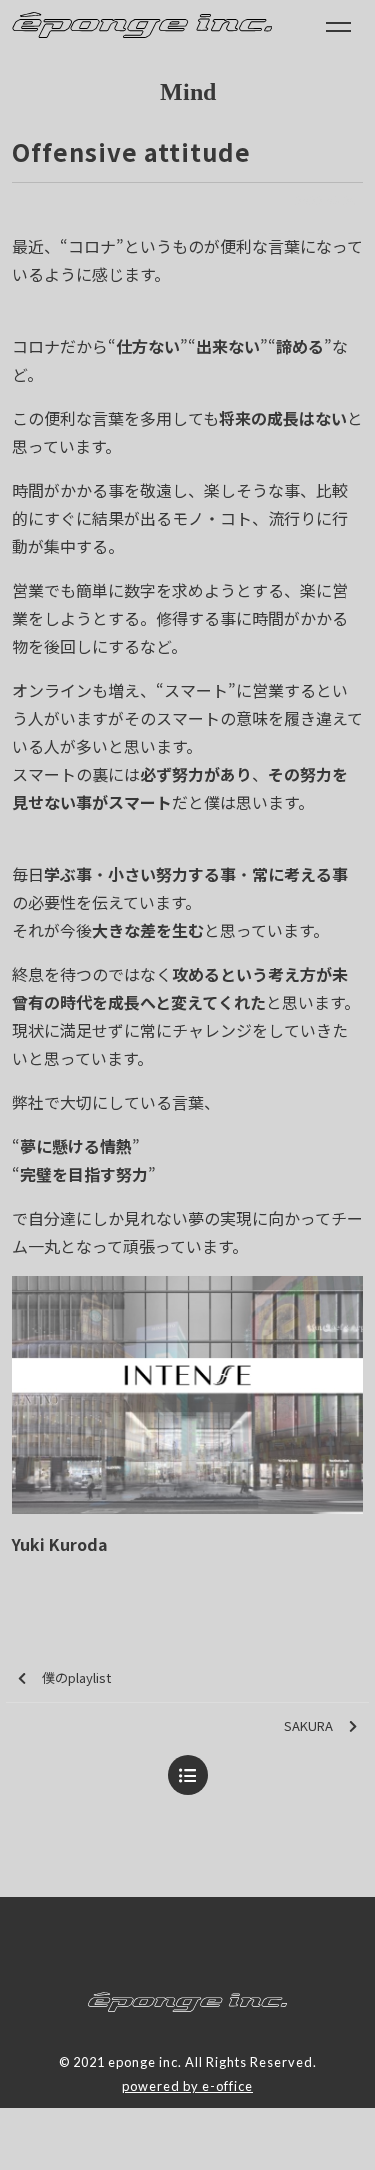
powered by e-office (187, 2086)
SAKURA (308, 1725)
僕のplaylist (76, 1677)
